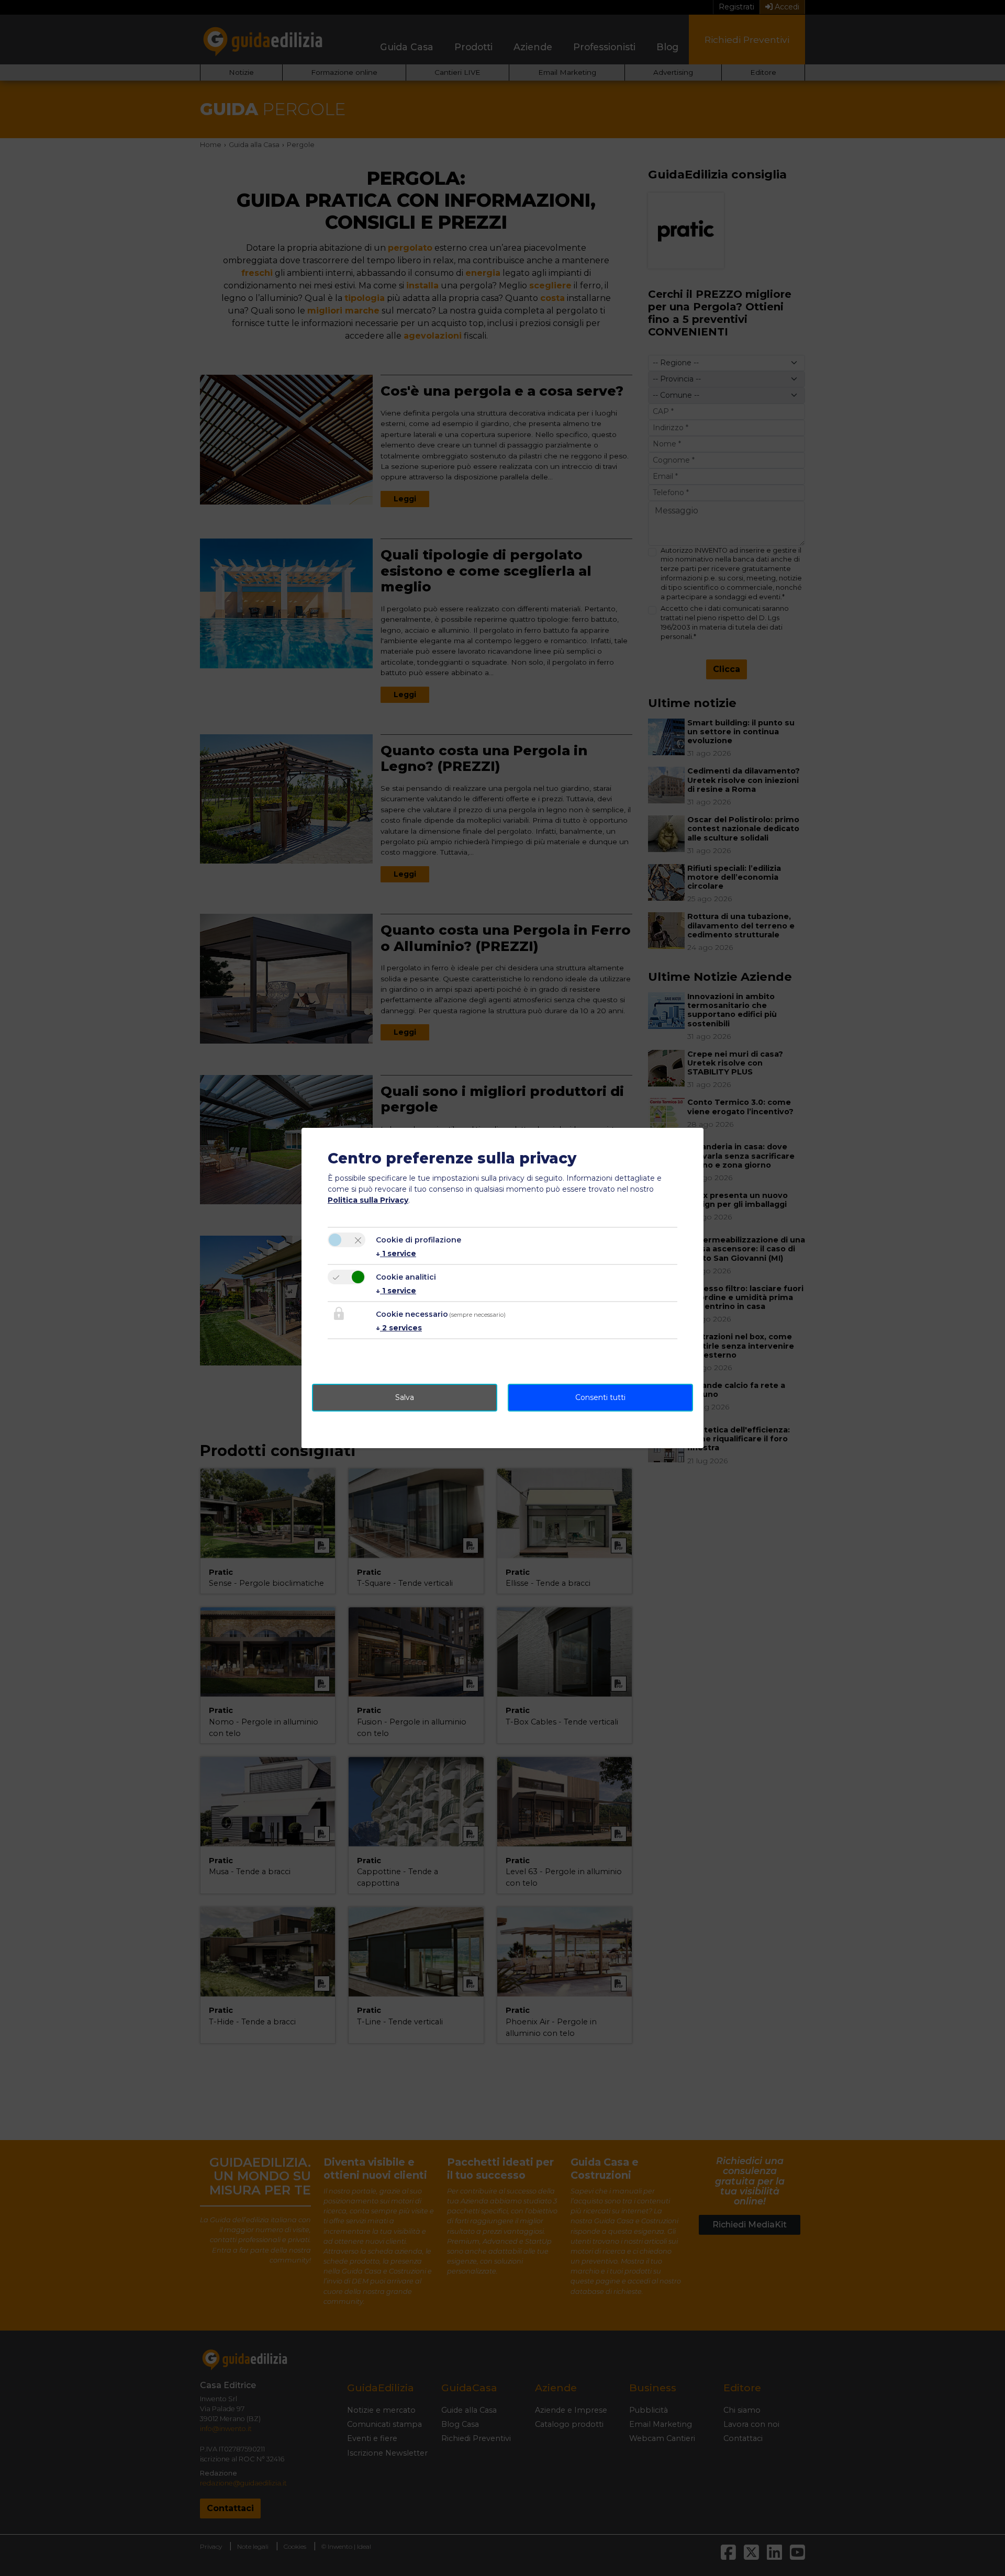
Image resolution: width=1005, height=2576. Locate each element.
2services (399, 1328)
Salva (405, 1397)
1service (396, 1253)
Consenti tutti (600, 1397)
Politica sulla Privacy (368, 1200)
